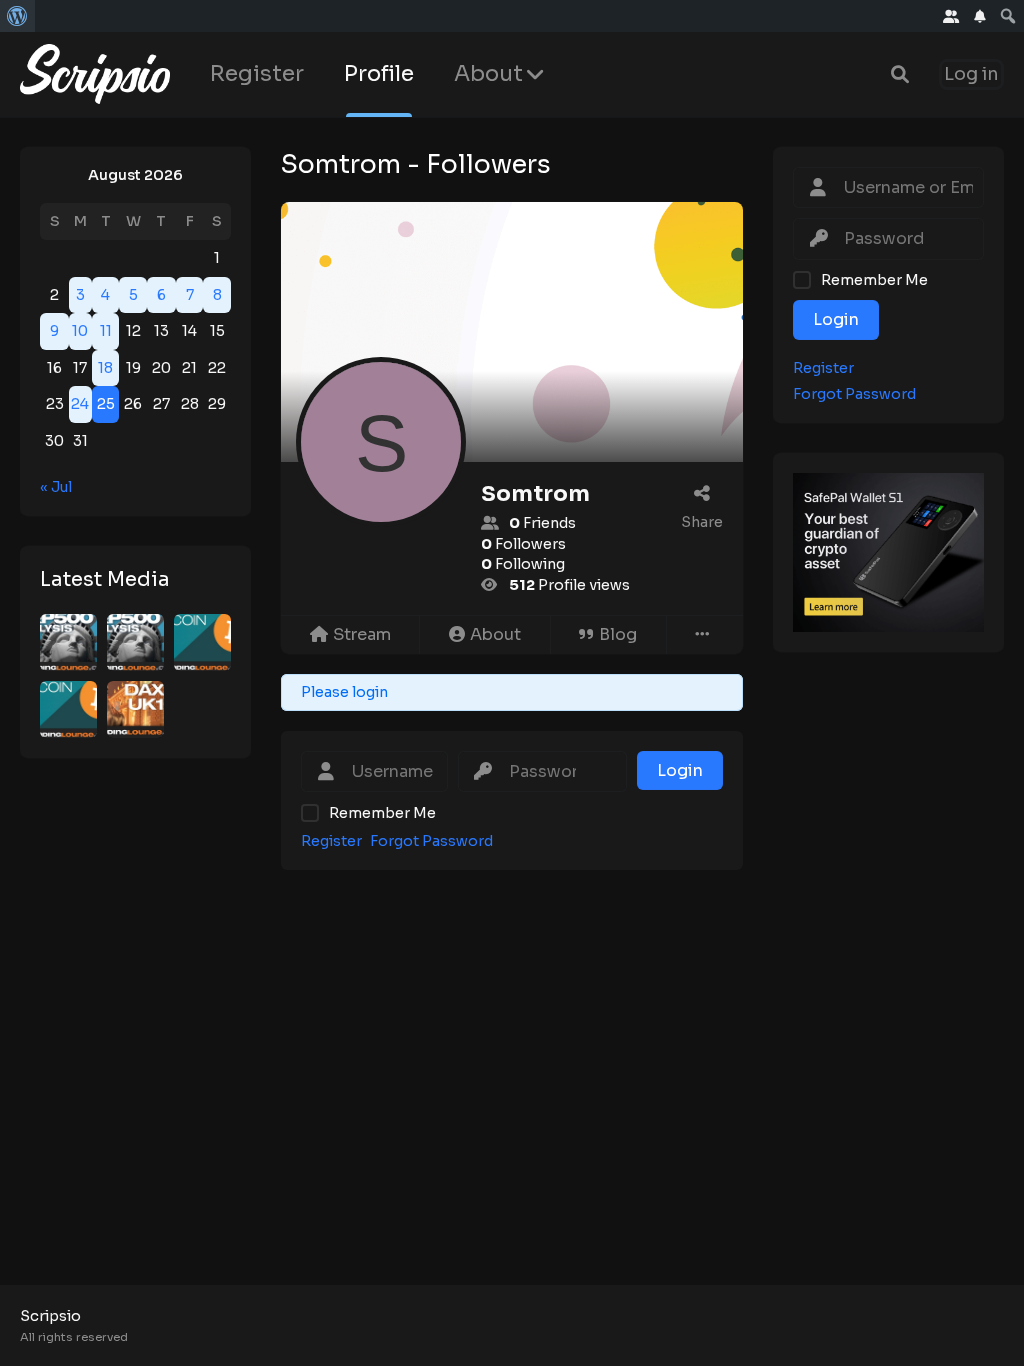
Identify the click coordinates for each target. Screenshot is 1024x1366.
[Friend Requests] (951, 16)
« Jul (56, 487)
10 (80, 331)
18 (105, 368)
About (488, 73)
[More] (704, 635)
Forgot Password (431, 841)
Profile (379, 73)
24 (80, 404)
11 (106, 331)
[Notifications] (980, 16)
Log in (971, 74)
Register (257, 73)
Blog (618, 634)
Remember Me (382, 813)
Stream (362, 634)
